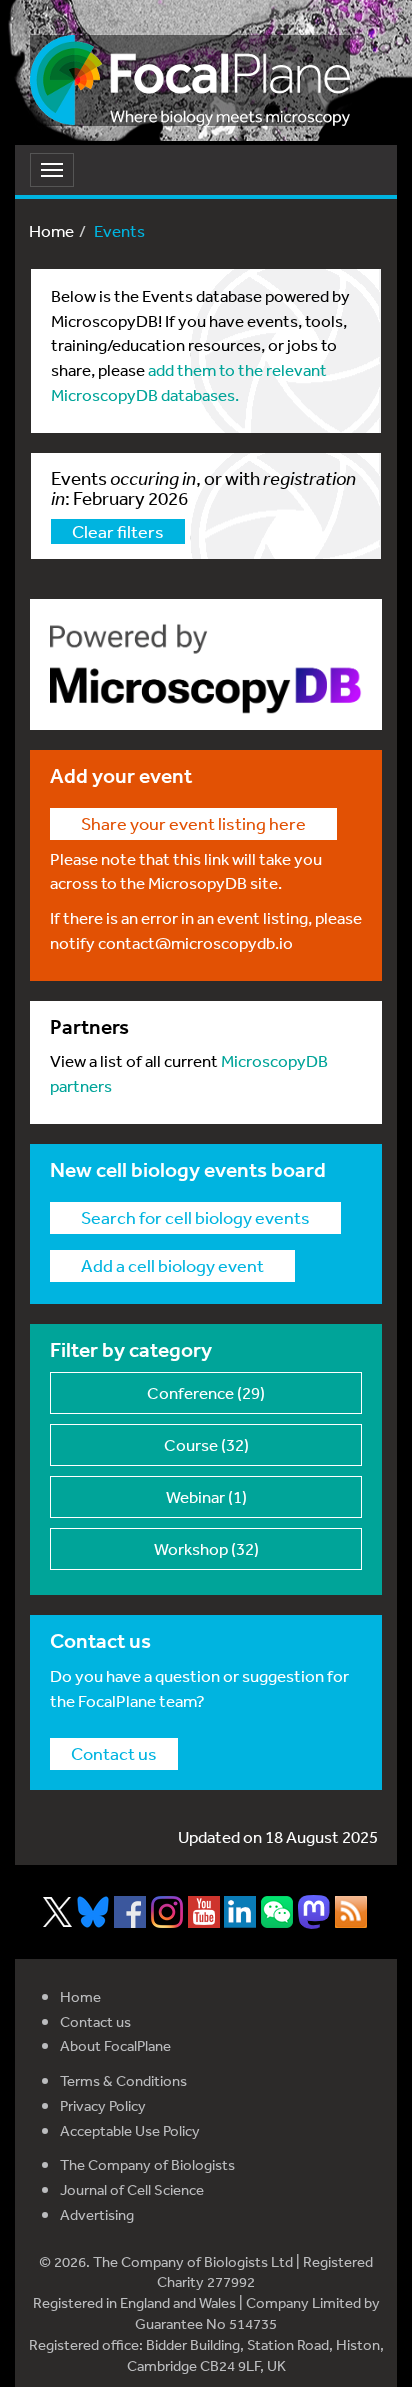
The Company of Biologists (147, 2164)
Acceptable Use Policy (130, 2130)
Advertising (97, 2214)
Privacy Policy (103, 2105)
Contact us (114, 1753)
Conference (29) (206, 1392)
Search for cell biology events (195, 1217)
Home (51, 230)
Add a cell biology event (172, 1265)
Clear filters (118, 531)
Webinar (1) (206, 1496)
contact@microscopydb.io (195, 942)
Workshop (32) (206, 1548)
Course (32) (206, 1444)
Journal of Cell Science (132, 2189)
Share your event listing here (193, 823)
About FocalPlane (115, 2045)
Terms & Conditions (123, 2080)
